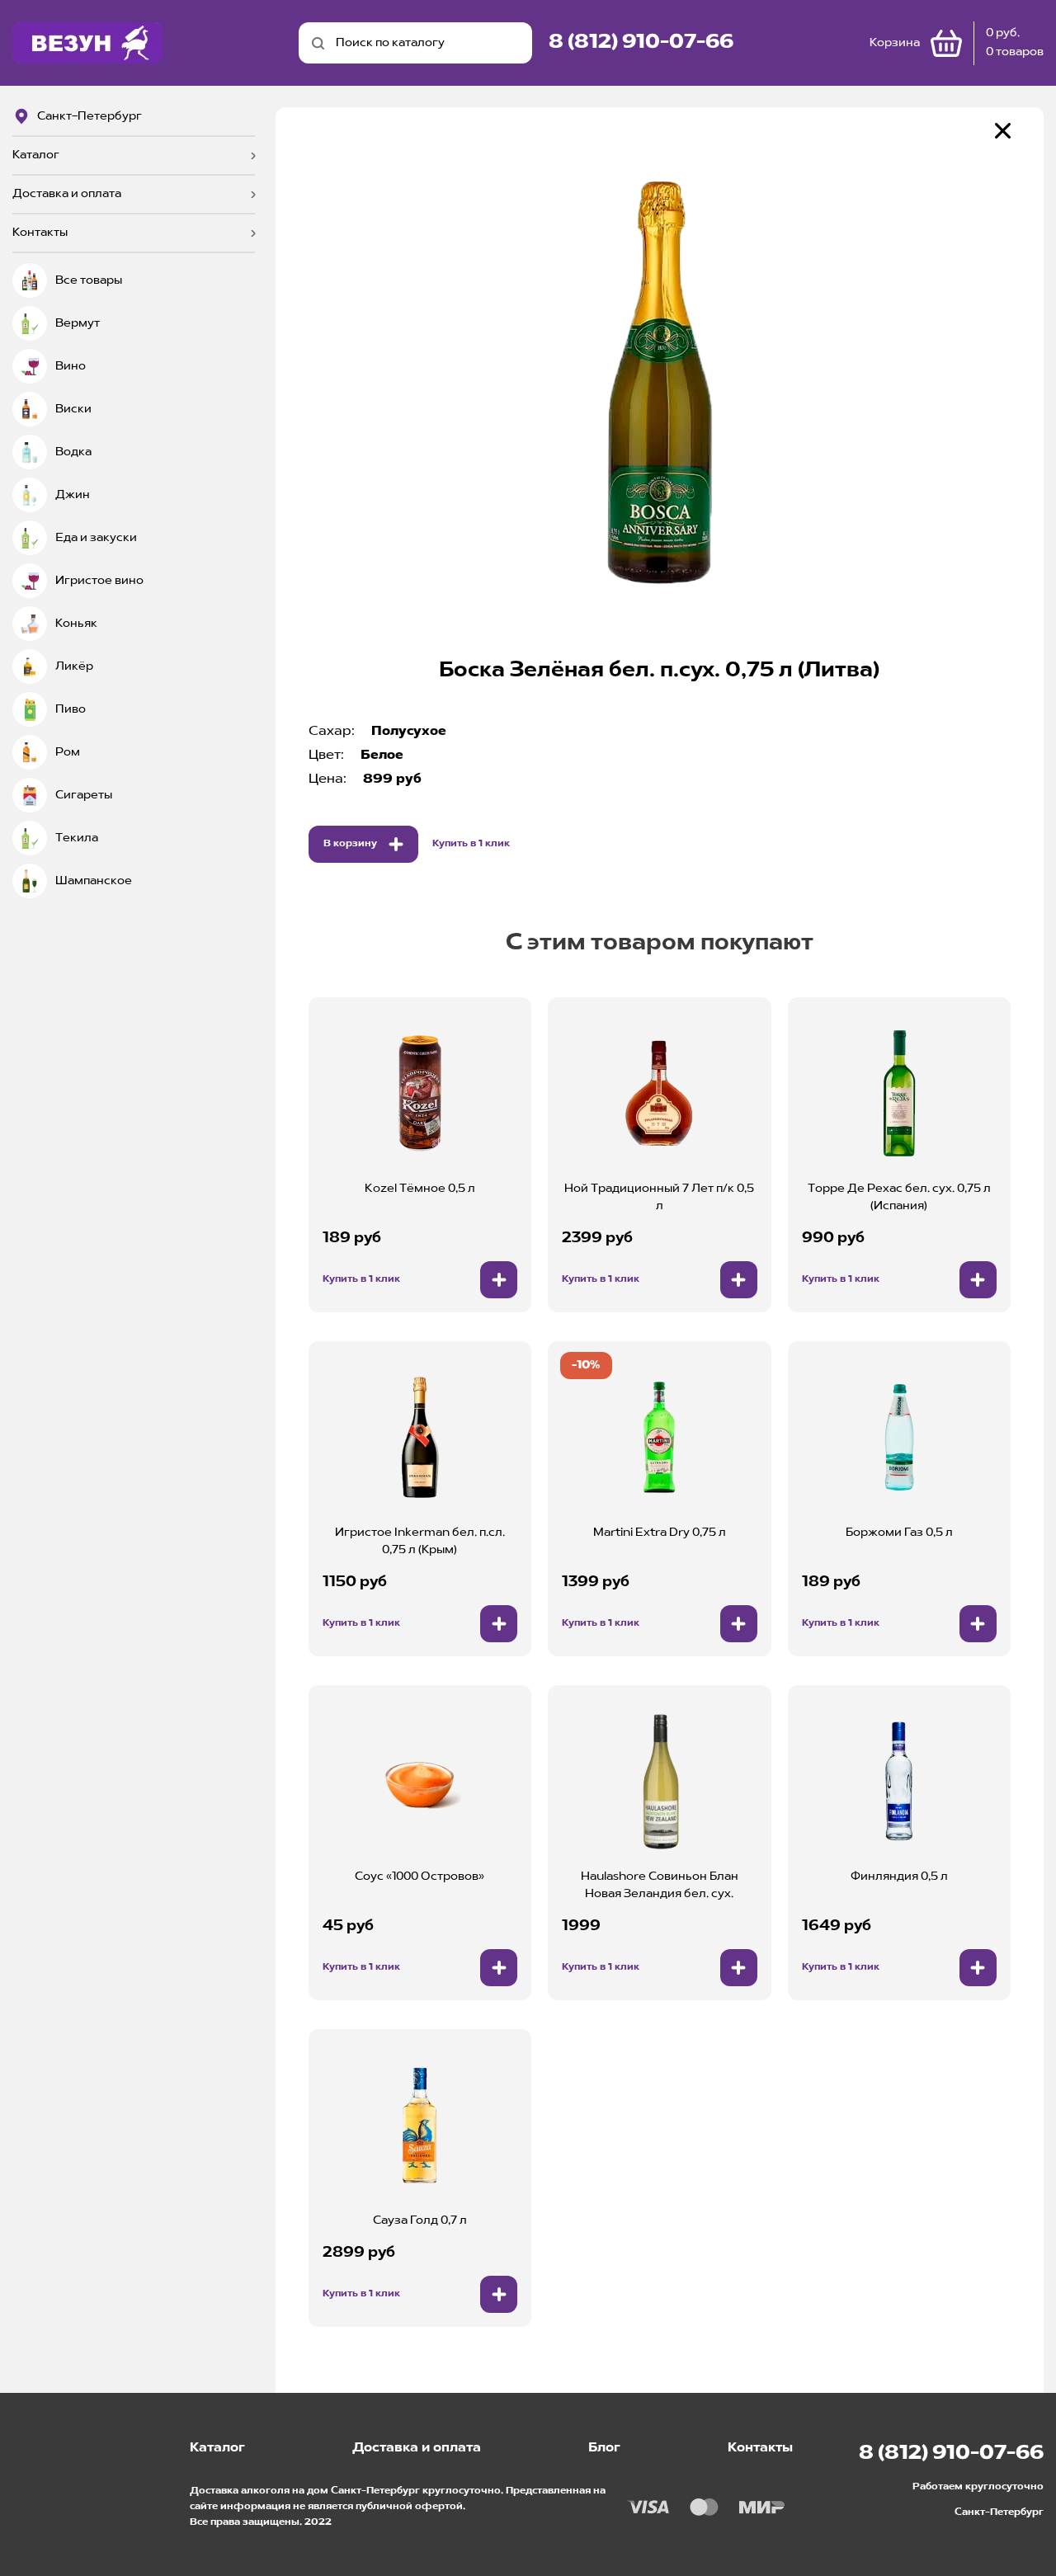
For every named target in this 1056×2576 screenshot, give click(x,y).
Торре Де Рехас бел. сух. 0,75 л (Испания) (899, 1197)
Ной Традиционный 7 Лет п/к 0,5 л (659, 1197)
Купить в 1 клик (471, 844)
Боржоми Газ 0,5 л (899, 1533)
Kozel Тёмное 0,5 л (420, 1189)
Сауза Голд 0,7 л (420, 2220)
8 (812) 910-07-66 (641, 43)
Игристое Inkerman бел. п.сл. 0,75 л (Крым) (420, 1541)
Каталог (36, 155)
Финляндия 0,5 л (899, 1877)
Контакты (40, 233)
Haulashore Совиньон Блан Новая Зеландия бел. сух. (660, 1885)
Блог (604, 2448)
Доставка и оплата (67, 194)
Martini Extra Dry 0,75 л (660, 1533)
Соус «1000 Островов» (420, 1877)
